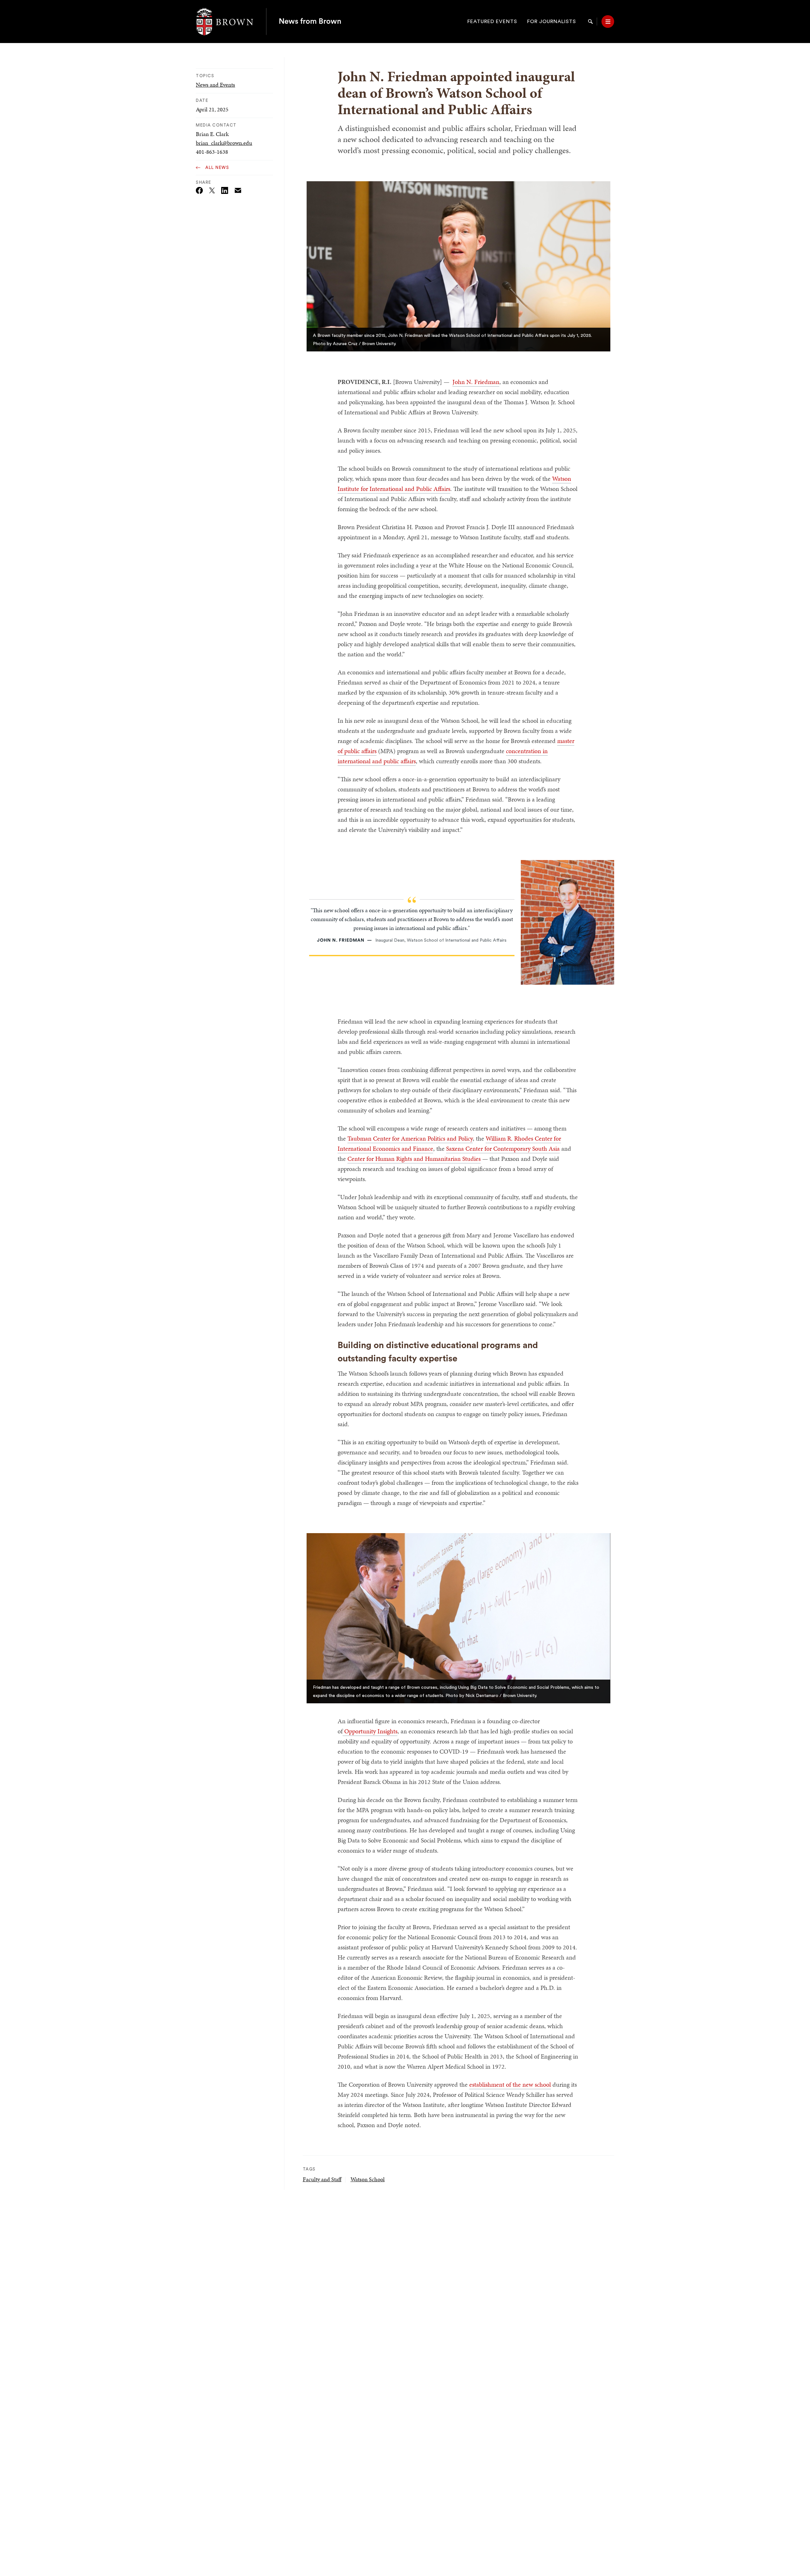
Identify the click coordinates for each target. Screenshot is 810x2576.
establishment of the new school (510, 2084)
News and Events (215, 85)
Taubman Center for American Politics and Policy (410, 1138)
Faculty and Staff (322, 2179)
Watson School (368, 2179)
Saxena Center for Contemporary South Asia (503, 1149)
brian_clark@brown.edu (224, 143)
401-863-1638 (212, 152)
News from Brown (310, 22)
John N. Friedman (476, 382)
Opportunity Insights (370, 1731)
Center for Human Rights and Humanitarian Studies (414, 1159)
